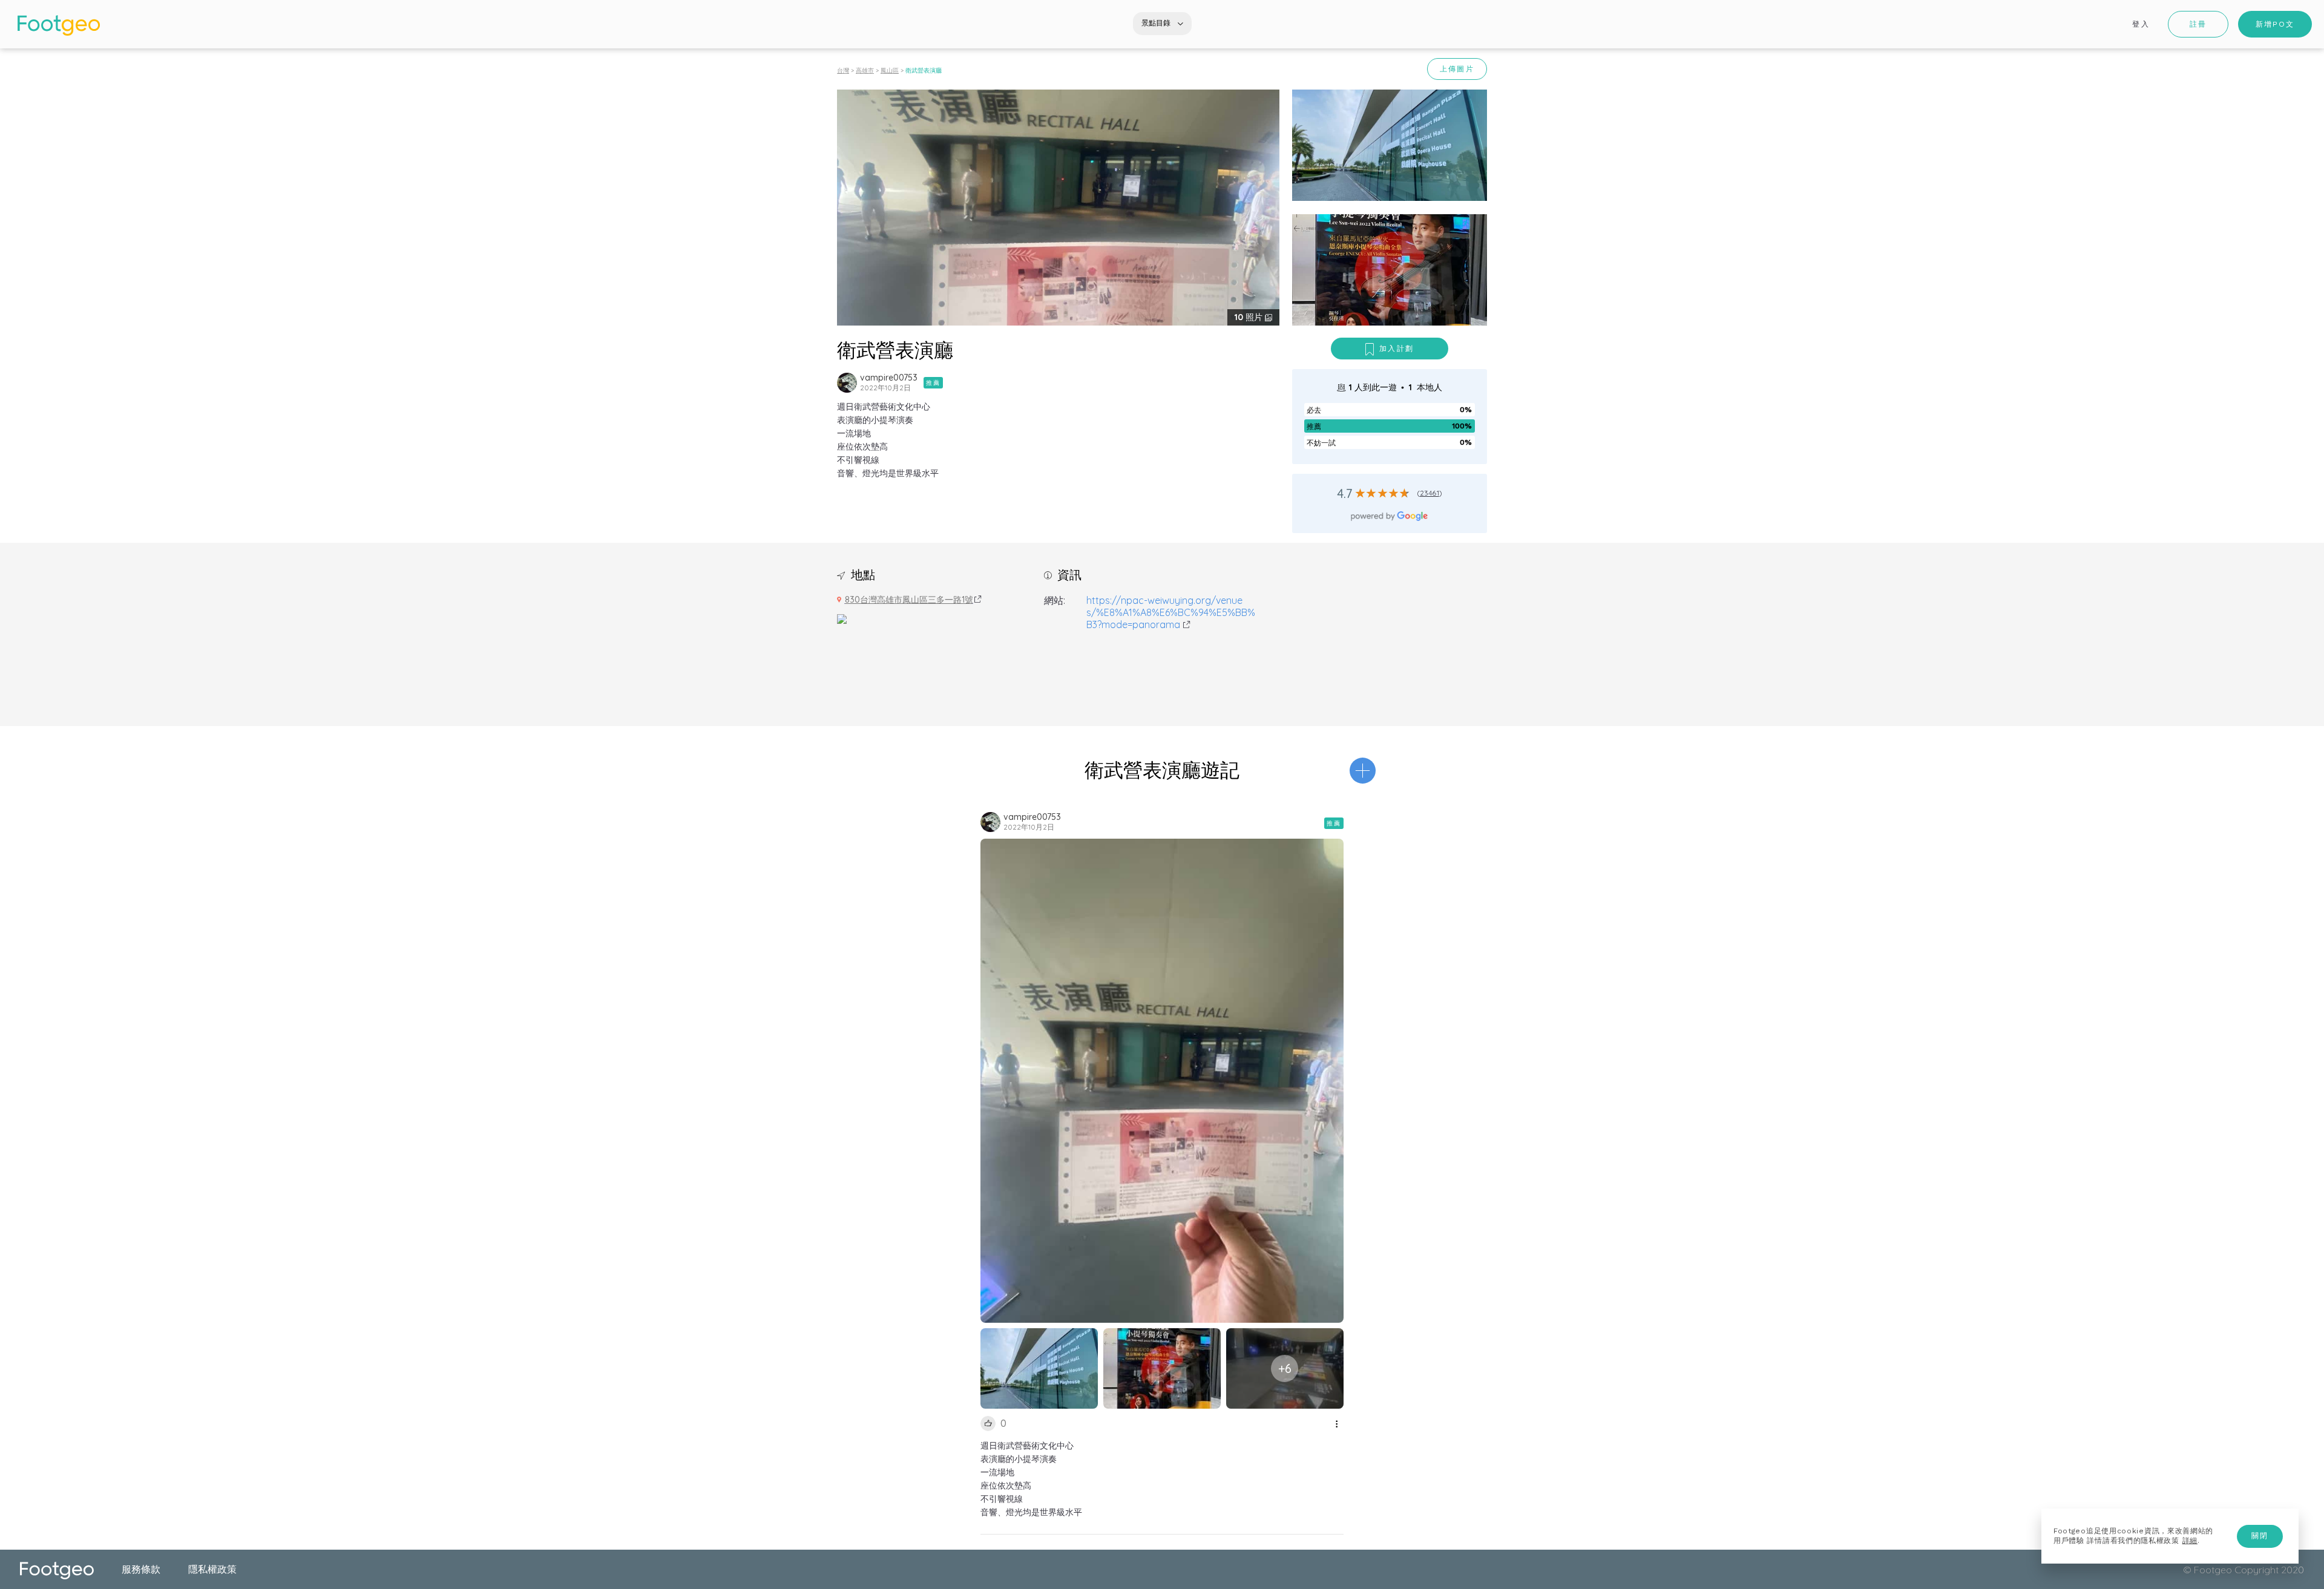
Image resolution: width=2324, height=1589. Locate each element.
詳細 (2190, 1541)
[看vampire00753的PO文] (847, 383)
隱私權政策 (212, 1569)
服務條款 (141, 1569)
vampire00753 (889, 378)
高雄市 (865, 70)
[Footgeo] (59, 25)
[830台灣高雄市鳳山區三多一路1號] (842, 618)
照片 (1250, 317)
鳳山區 (890, 70)
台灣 (843, 70)
